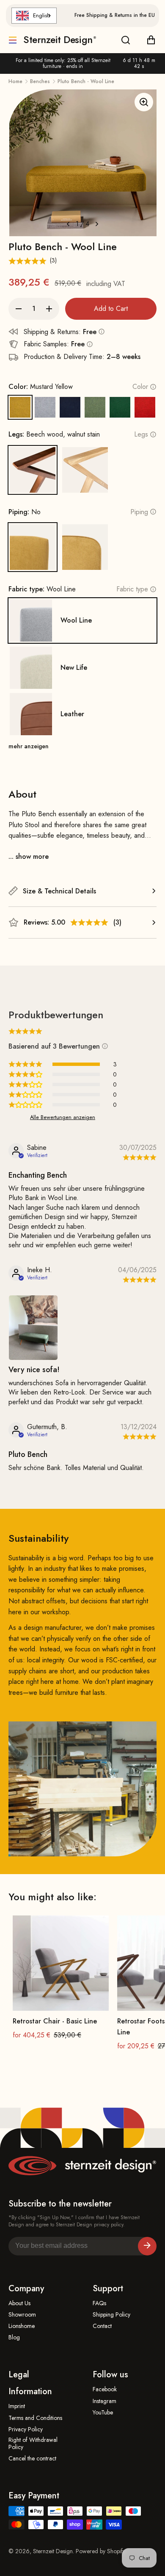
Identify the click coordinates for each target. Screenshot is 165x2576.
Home (15, 81)
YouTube (103, 2413)
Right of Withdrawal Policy (33, 2444)
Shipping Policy (111, 2315)
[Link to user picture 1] (33, 1328)
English (41, 15)
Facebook (105, 2389)
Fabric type (132, 589)
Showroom (22, 2315)
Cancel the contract (32, 2459)
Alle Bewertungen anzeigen (63, 1117)
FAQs (99, 2303)
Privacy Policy (26, 2429)
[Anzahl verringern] (19, 309)
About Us (19, 2303)
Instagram (104, 2401)
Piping (139, 512)
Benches (40, 81)
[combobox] (34, 16)
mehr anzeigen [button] (29, 746)
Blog (14, 2337)
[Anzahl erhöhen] (49, 309)
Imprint (17, 2406)
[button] (89, 923)
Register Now (147, 2246)
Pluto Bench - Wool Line (86, 81)
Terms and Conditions (35, 2418)
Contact (102, 2326)
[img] (138, 1158)
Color (140, 387)
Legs (141, 434)
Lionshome (22, 2326)
